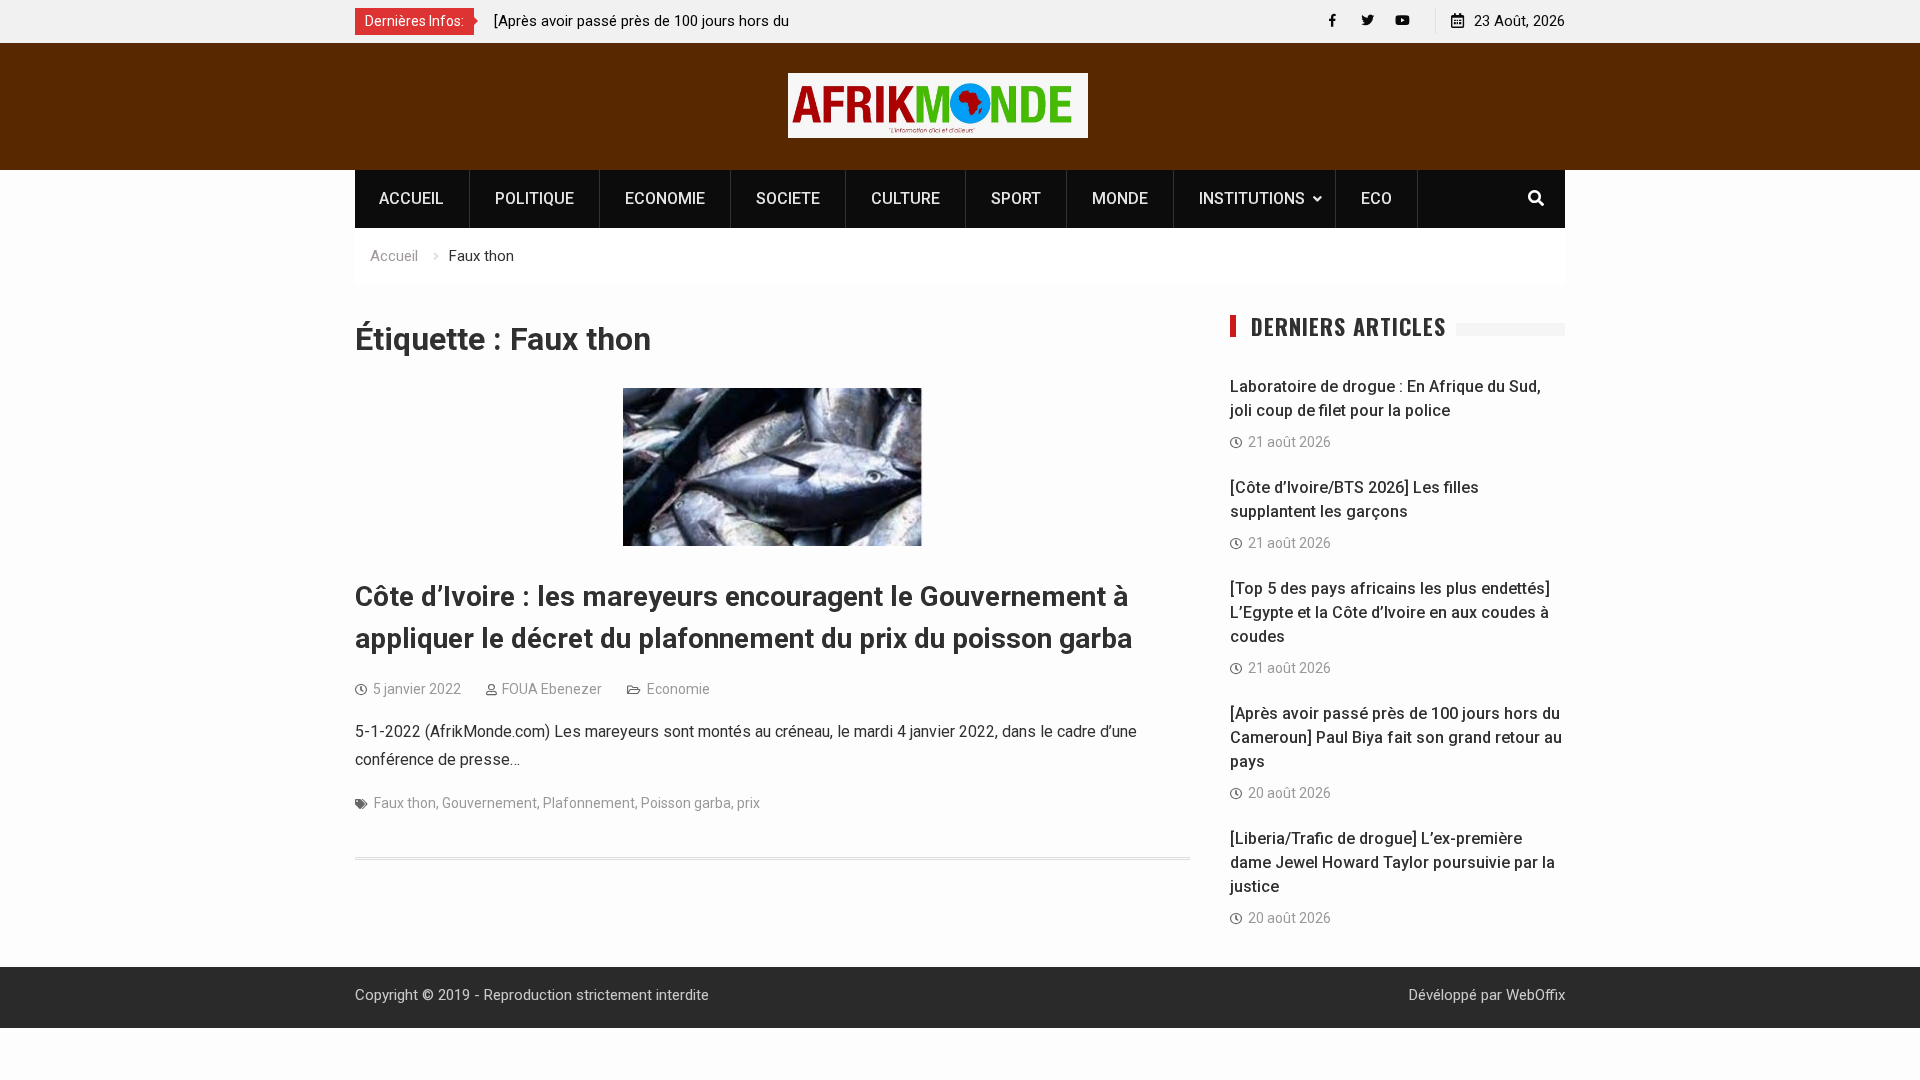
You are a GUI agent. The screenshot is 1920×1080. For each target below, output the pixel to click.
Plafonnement (589, 803)
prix (748, 803)
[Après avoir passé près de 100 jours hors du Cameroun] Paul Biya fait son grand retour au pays (1396, 737)
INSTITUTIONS (1252, 198)
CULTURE (905, 198)
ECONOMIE (665, 198)
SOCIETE (788, 198)
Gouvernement (489, 803)
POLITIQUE (534, 198)
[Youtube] (1402, 20)
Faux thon (405, 803)
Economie (678, 689)
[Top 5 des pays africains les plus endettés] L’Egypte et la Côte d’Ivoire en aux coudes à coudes (1390, 612)
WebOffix (1535, 995)
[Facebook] (1332, 20)
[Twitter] (1367, 20)
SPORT (1016, 198)
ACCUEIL (411, 198)
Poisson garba (686, 803)
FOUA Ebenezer (552, 689)
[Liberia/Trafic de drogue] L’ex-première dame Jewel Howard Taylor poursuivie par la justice (1392, 862)
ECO (1376, 198)
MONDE (1120, 198)
